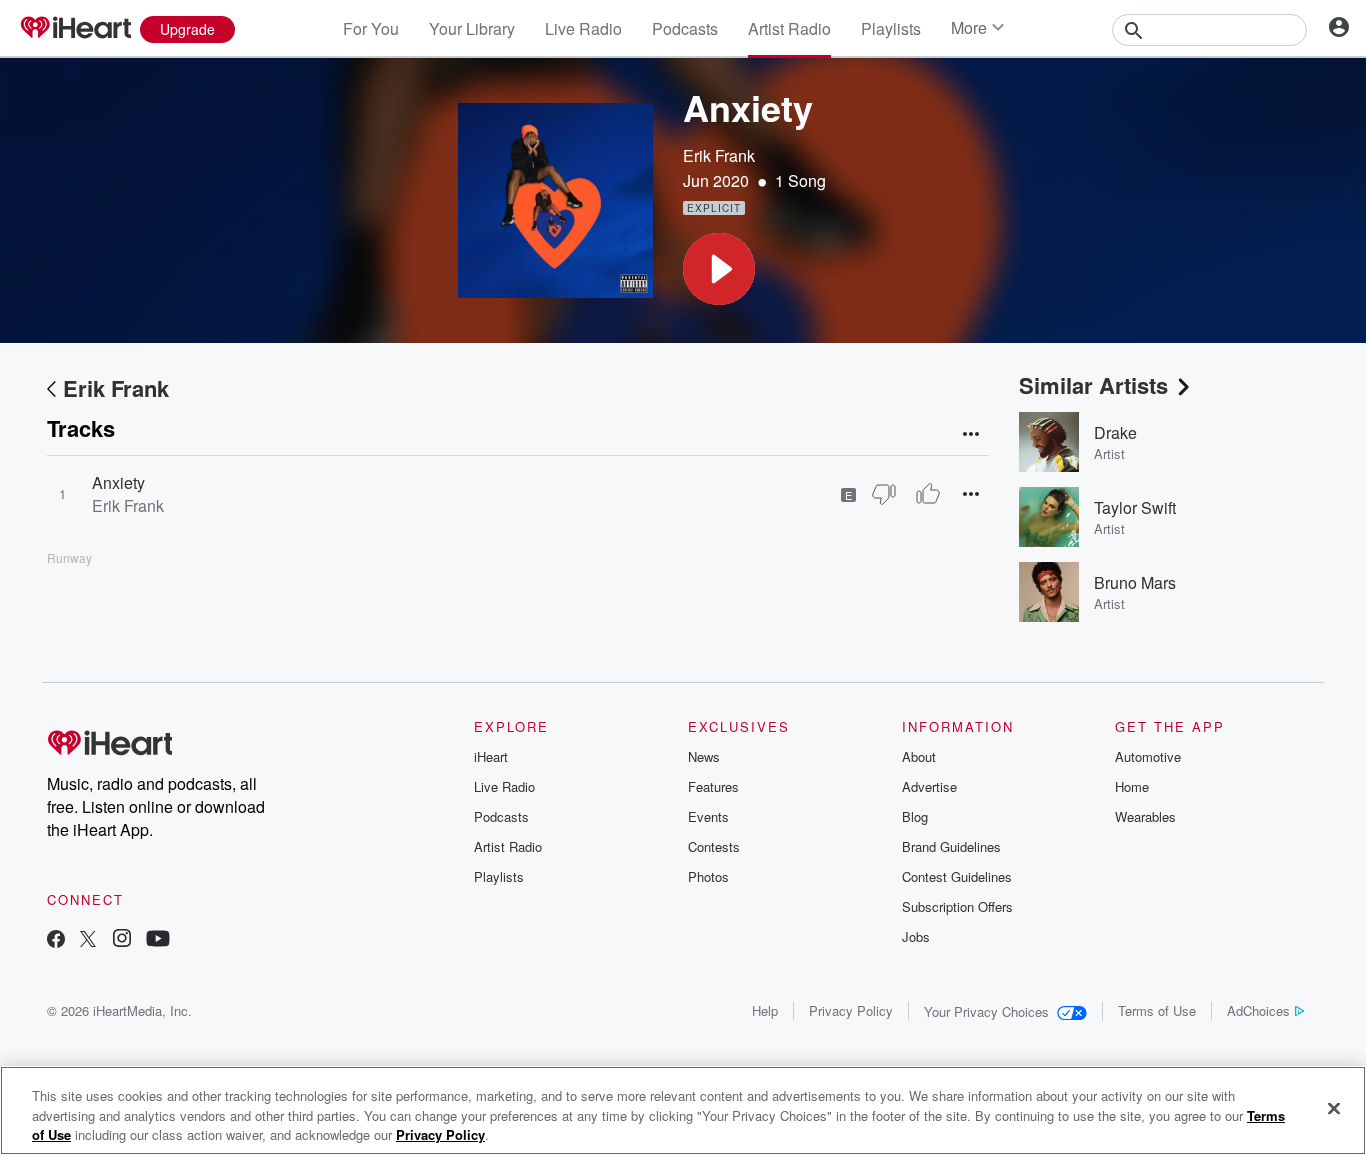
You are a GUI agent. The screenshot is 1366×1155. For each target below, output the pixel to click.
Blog (915, 816)
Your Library (472, 28)
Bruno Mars (1135, 582)
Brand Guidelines (951, 846)
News (704, 756)
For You (371, 28)
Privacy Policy (851, 1010)
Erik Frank (719, 155)
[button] (719, 269)
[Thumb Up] (928, 494)
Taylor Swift (1135, 507)
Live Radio (583, 28)
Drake (1115, 432)
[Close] (1334, 1108)
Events (708, 816)
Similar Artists (1093, 385)
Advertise (929, 786)
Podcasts (685, 28)
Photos (708, 876)
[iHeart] (75, 29)
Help (765, 1010)
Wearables (1145, 816)
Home (1132, 786)
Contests (714, 846)
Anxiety (118, 482)
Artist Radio (789, 28)
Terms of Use (1157, 1010)
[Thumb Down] (884, 494)
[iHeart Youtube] (158, 940)
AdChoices (1258, 1010)
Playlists (891, 28)
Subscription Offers (957, 906)
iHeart (491, 756)
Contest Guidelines (957, 876)
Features (713, 786)
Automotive (1148, 756)
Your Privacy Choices (986, 1011)
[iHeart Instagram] (122, 940)
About (919, 756)
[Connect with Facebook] (56, 940)
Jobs (916, 936)
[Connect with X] (88, 940)
